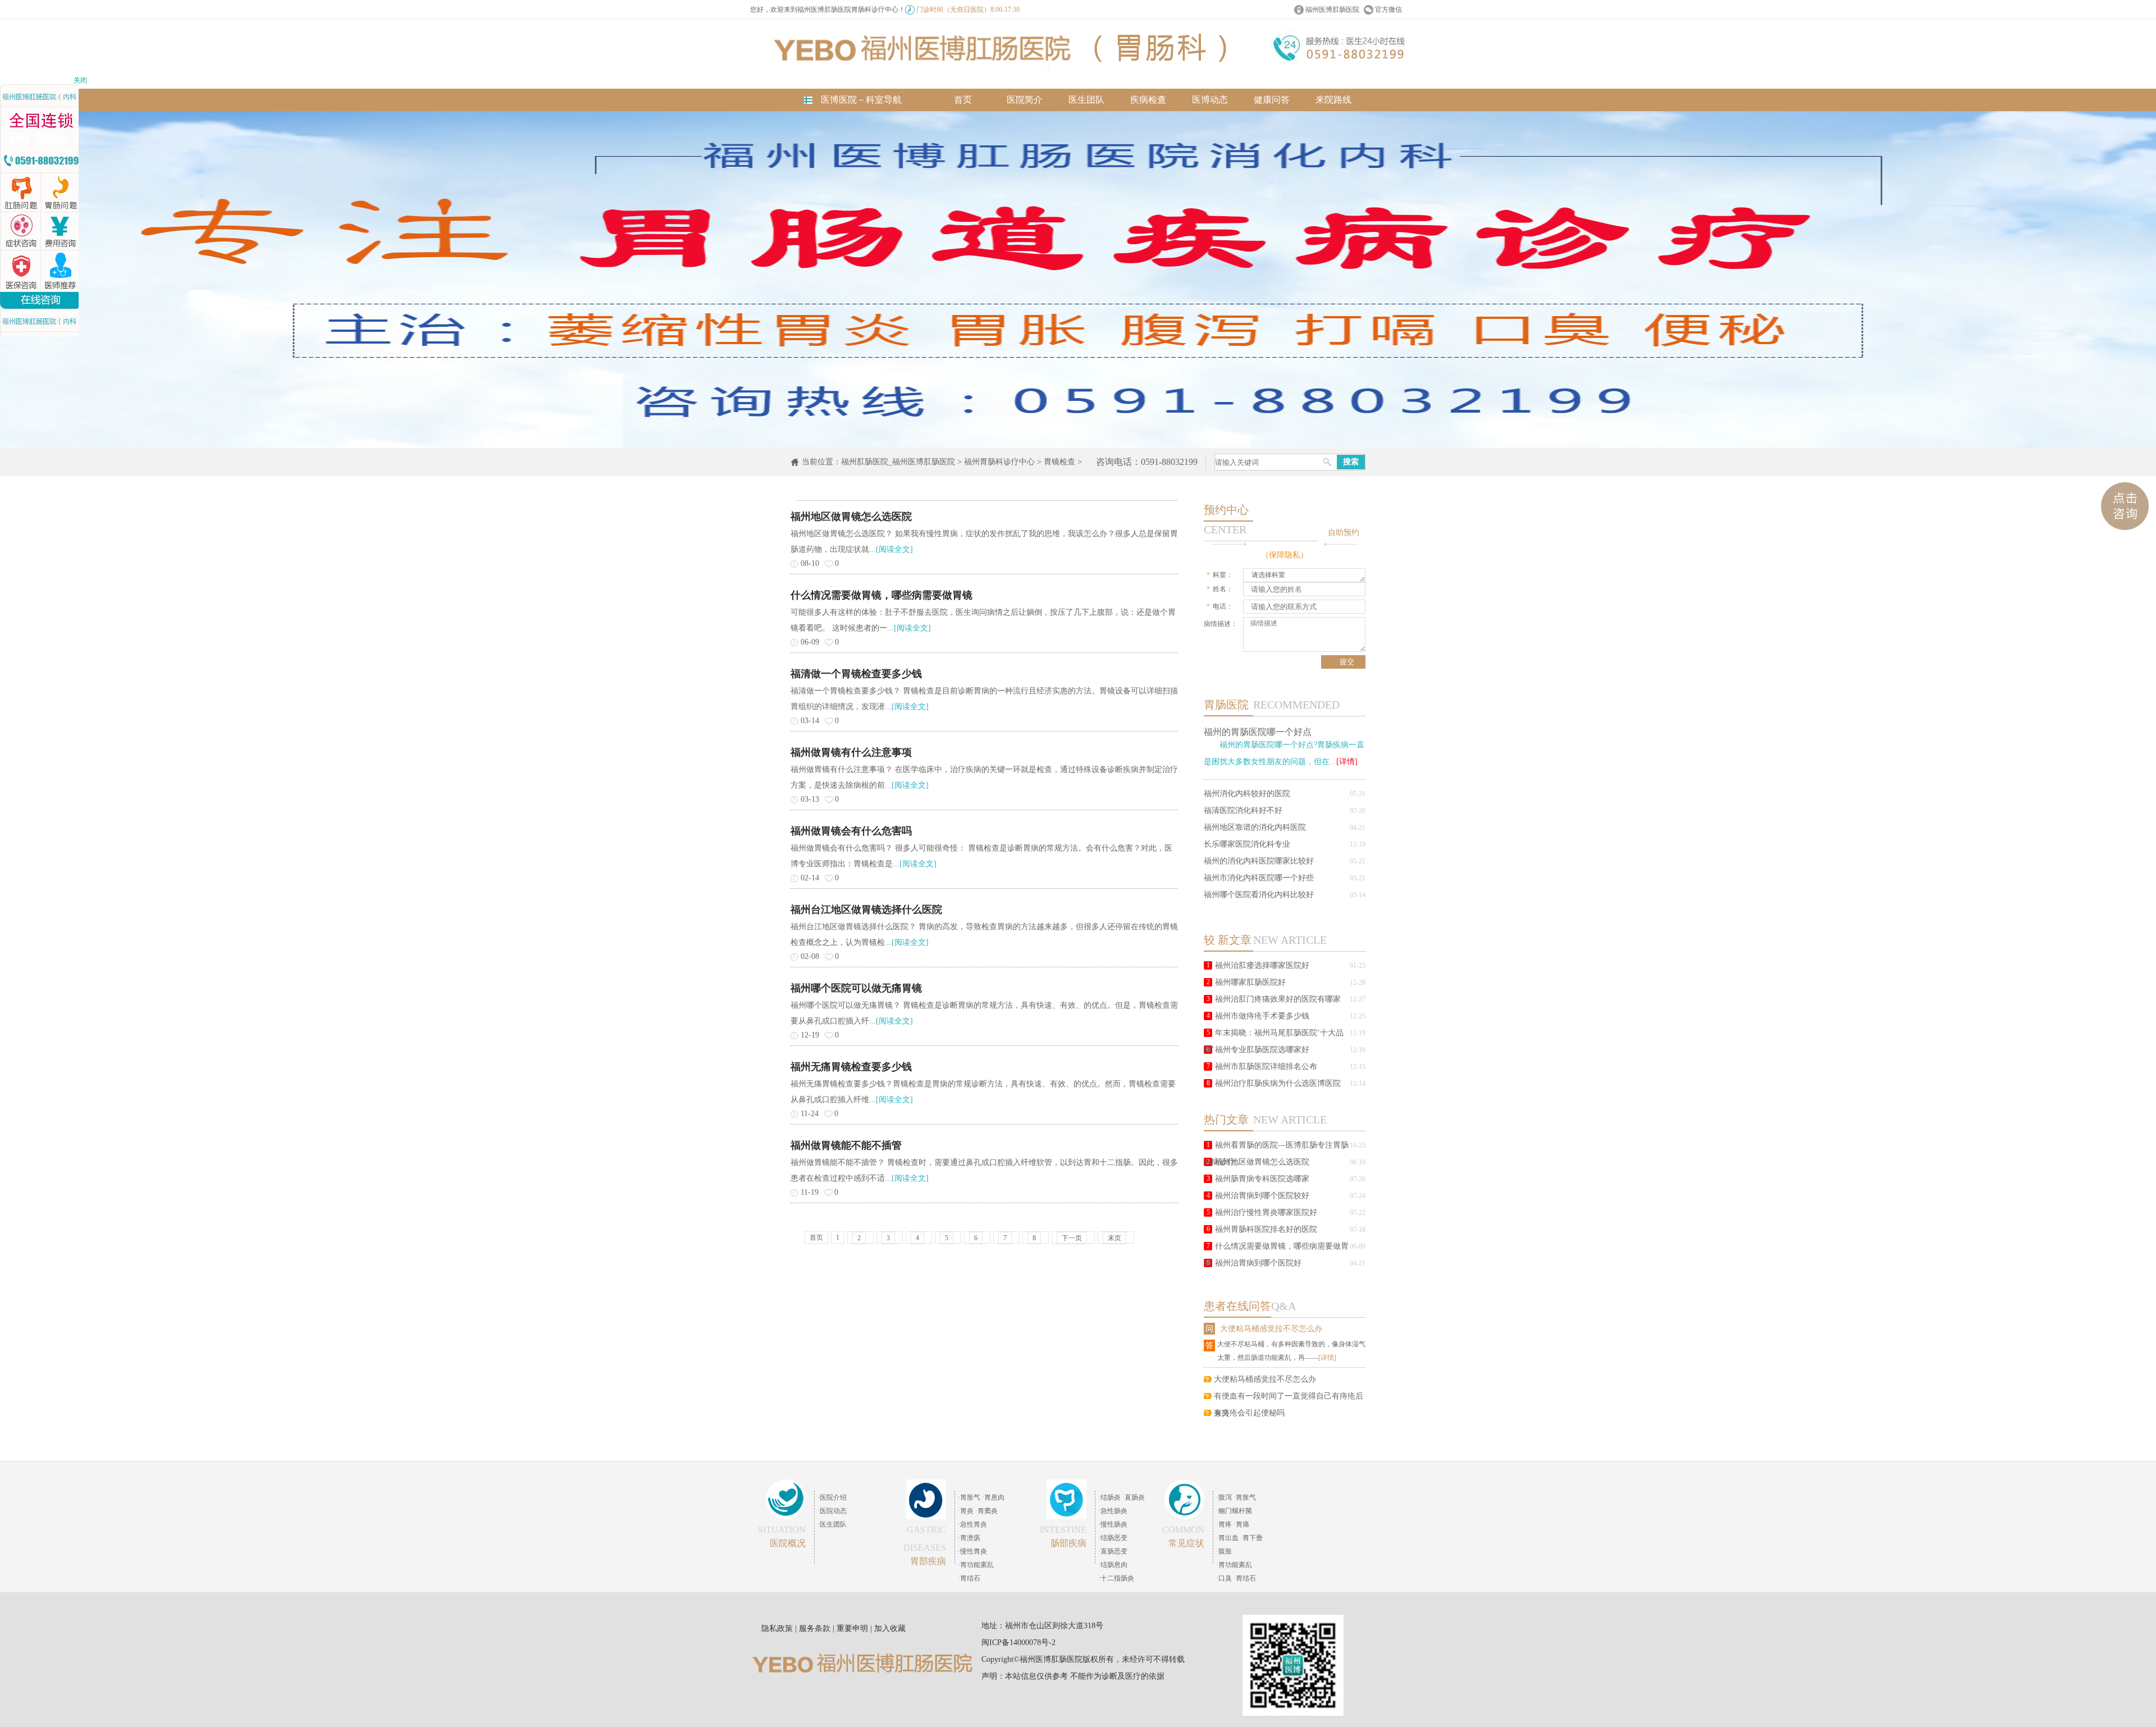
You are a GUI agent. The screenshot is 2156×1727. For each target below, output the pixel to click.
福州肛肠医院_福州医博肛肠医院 (898, 462)
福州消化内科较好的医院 (1247, 794)
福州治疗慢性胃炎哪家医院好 (1266, 1212)
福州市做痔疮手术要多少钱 (1262, 1016)
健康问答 (1272, 100)
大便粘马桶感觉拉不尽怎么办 (1271, 1329)
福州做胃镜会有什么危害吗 (851, 831)
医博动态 (1210, 100)
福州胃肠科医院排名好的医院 (1266, 1229)
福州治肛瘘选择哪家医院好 (1262, 965)
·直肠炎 (1134, 1497)
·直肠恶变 (1113, 1551)
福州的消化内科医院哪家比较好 (1259, 861)
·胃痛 (1241, 1524)
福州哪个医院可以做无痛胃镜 (856, 988)
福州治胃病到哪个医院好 (1258, 1263)
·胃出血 (1227, 1538)
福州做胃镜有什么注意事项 (851, 752)
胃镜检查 (1059, 462)
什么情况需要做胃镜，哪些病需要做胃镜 (881, 595)
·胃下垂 (1251, 1538)
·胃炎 (966, 1511)
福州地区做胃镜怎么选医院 (1262, 1162)
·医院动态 (832, 1511)
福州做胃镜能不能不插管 (846, 1145)
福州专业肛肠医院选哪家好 (1262, 1050)
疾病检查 (1148, 100)
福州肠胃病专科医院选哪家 (1262, 1179)
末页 (1114, 1238)
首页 (963, 100)
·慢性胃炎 (972, 1551)
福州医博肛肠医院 (1332, 10)
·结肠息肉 (1113, 1565)
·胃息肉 (993, 1497)
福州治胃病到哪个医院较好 (1262, 1196)
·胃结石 (969, 1578)
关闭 (80, 80)
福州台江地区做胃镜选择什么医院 (866, 910)
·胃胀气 (969, 1497)
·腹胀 (1224, 1551)
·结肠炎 (1109, 1497)
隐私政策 (777, 1628)
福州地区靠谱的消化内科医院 (1255, 827)
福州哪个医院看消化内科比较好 (1259, 895)
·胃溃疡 (969, 1538)
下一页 (1072, 1238)
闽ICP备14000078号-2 (1018, 1643)
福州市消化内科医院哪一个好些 (1259, 878)
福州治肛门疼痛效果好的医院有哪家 (1278, 999)
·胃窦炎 (986, 1511)
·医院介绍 (832, 1497)
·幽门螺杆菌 (1234, 1511)
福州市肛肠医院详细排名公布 (1266, 1066)
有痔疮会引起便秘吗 (1249, 1413)
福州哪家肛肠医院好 (1250, 982)
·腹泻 (1224, 1497)
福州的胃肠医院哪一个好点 (1258, 732)
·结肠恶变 (1113, 1538)
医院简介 (1025, 100)
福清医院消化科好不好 (1243, 810)
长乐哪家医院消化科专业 (1247, 844)
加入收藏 (890, 1628)
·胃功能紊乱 (976, 1565)
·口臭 (1224, 1578)
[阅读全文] (894, 549)
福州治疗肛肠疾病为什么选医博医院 (1278, 1083)
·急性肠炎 (1113, 1511)
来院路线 (1333, 100)
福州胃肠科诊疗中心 (999, 462)
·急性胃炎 (972, 1524)
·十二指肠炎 (1116, 1578)
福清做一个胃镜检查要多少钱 (856, 674)
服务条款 (815, 1628)
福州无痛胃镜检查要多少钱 (851, 1067)
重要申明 (852, 1628)
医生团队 (1086, 100)
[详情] (1347, 762)
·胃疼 (1224, 1524)
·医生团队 (832, 1524)
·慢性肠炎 (1113, 1524)
